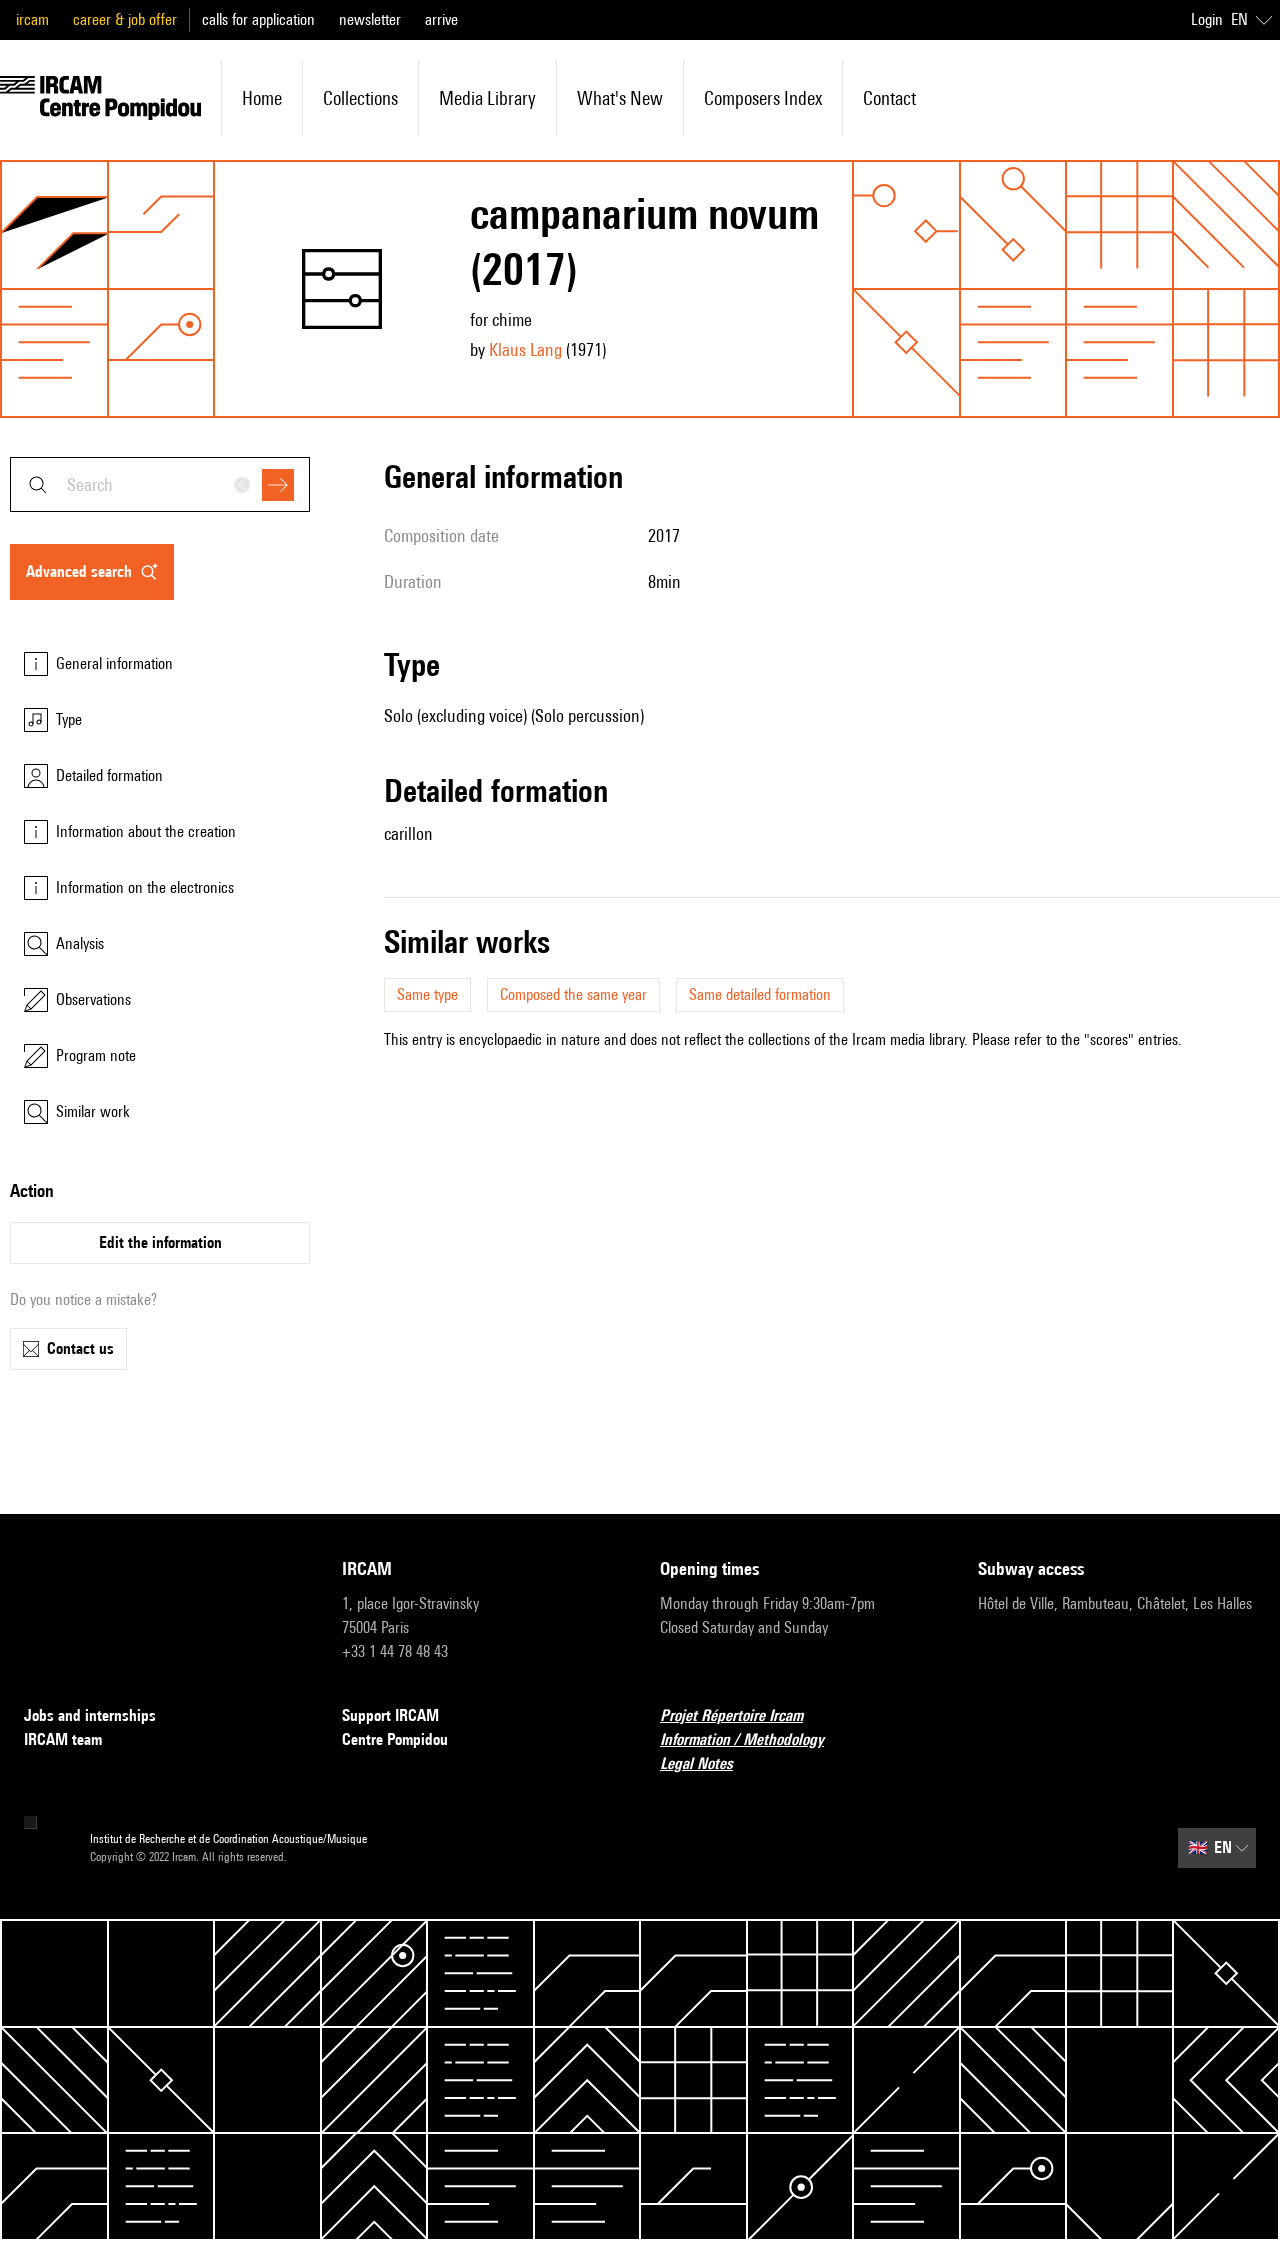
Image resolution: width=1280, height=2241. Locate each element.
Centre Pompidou (395, 1739)
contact (889, 98)
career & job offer (125, 19)
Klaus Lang (525, 349)
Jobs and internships (90, 1715)
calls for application (258, 19)
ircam (32, 19)
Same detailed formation (760, 994)
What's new (620, 98)
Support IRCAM (390, 1715)
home (262, 98)
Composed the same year (573, 994)
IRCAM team (63, 1739)
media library (487, 98)
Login (1207, 19)
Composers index (763, 98)
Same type (427, 994)
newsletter (370, 19)
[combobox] (160, 484)
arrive (441, 19)
